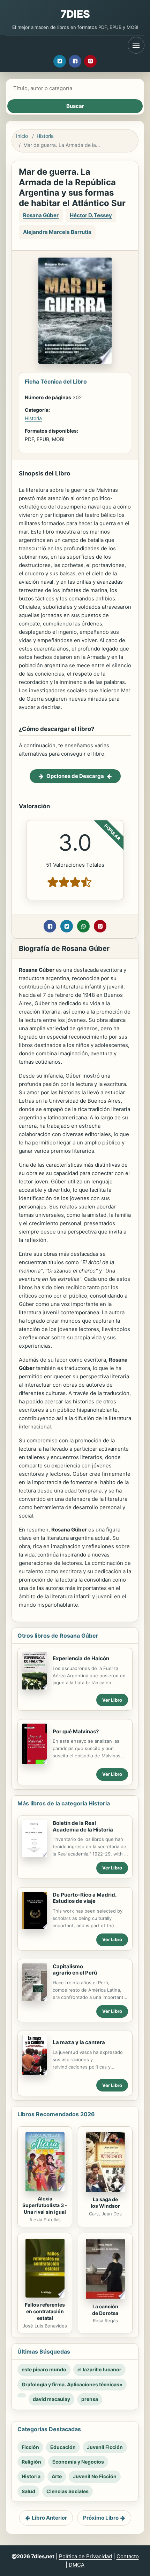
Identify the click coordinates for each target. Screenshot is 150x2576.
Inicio (22, 136)
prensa (90, 2399)
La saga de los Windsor (105, 2203)
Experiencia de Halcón (81, 1658)
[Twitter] (60, 61)
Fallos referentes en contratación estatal (45, 2311)
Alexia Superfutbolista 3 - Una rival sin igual (45, 2205)
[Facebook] (75, 61)
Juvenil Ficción (105, 2447)
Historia (45, 136)
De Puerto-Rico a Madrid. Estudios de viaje (84, 1898)
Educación (63, 2447)
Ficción (30, 2447)
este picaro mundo (44, 2369)
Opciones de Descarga (75, 776)
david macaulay (51, 2399)
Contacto (128, 2556)
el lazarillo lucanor (99, 2369)
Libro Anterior (49, 2518)
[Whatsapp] (83, 926)
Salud (28, 2491)
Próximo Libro (101, 2518)
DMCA (77, 2565)
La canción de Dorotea (105, 2310)
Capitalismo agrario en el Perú (75, 1970)
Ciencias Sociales (67, 2491)
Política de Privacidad (85, 2556)
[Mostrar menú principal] (136, 45)
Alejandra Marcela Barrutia (57, 232)
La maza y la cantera (79, 2042)
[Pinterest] (90, 61)
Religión (31, 2462)
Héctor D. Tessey (91, 215)
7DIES (75, 14)
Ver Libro (112, 1700)
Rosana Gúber (41, 215)
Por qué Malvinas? (76, 1731)
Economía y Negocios (78, 2462)
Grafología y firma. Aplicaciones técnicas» (72, 2384)
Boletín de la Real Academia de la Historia (83, 1826)
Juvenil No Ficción (95, 2476)
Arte (57, 2476)
